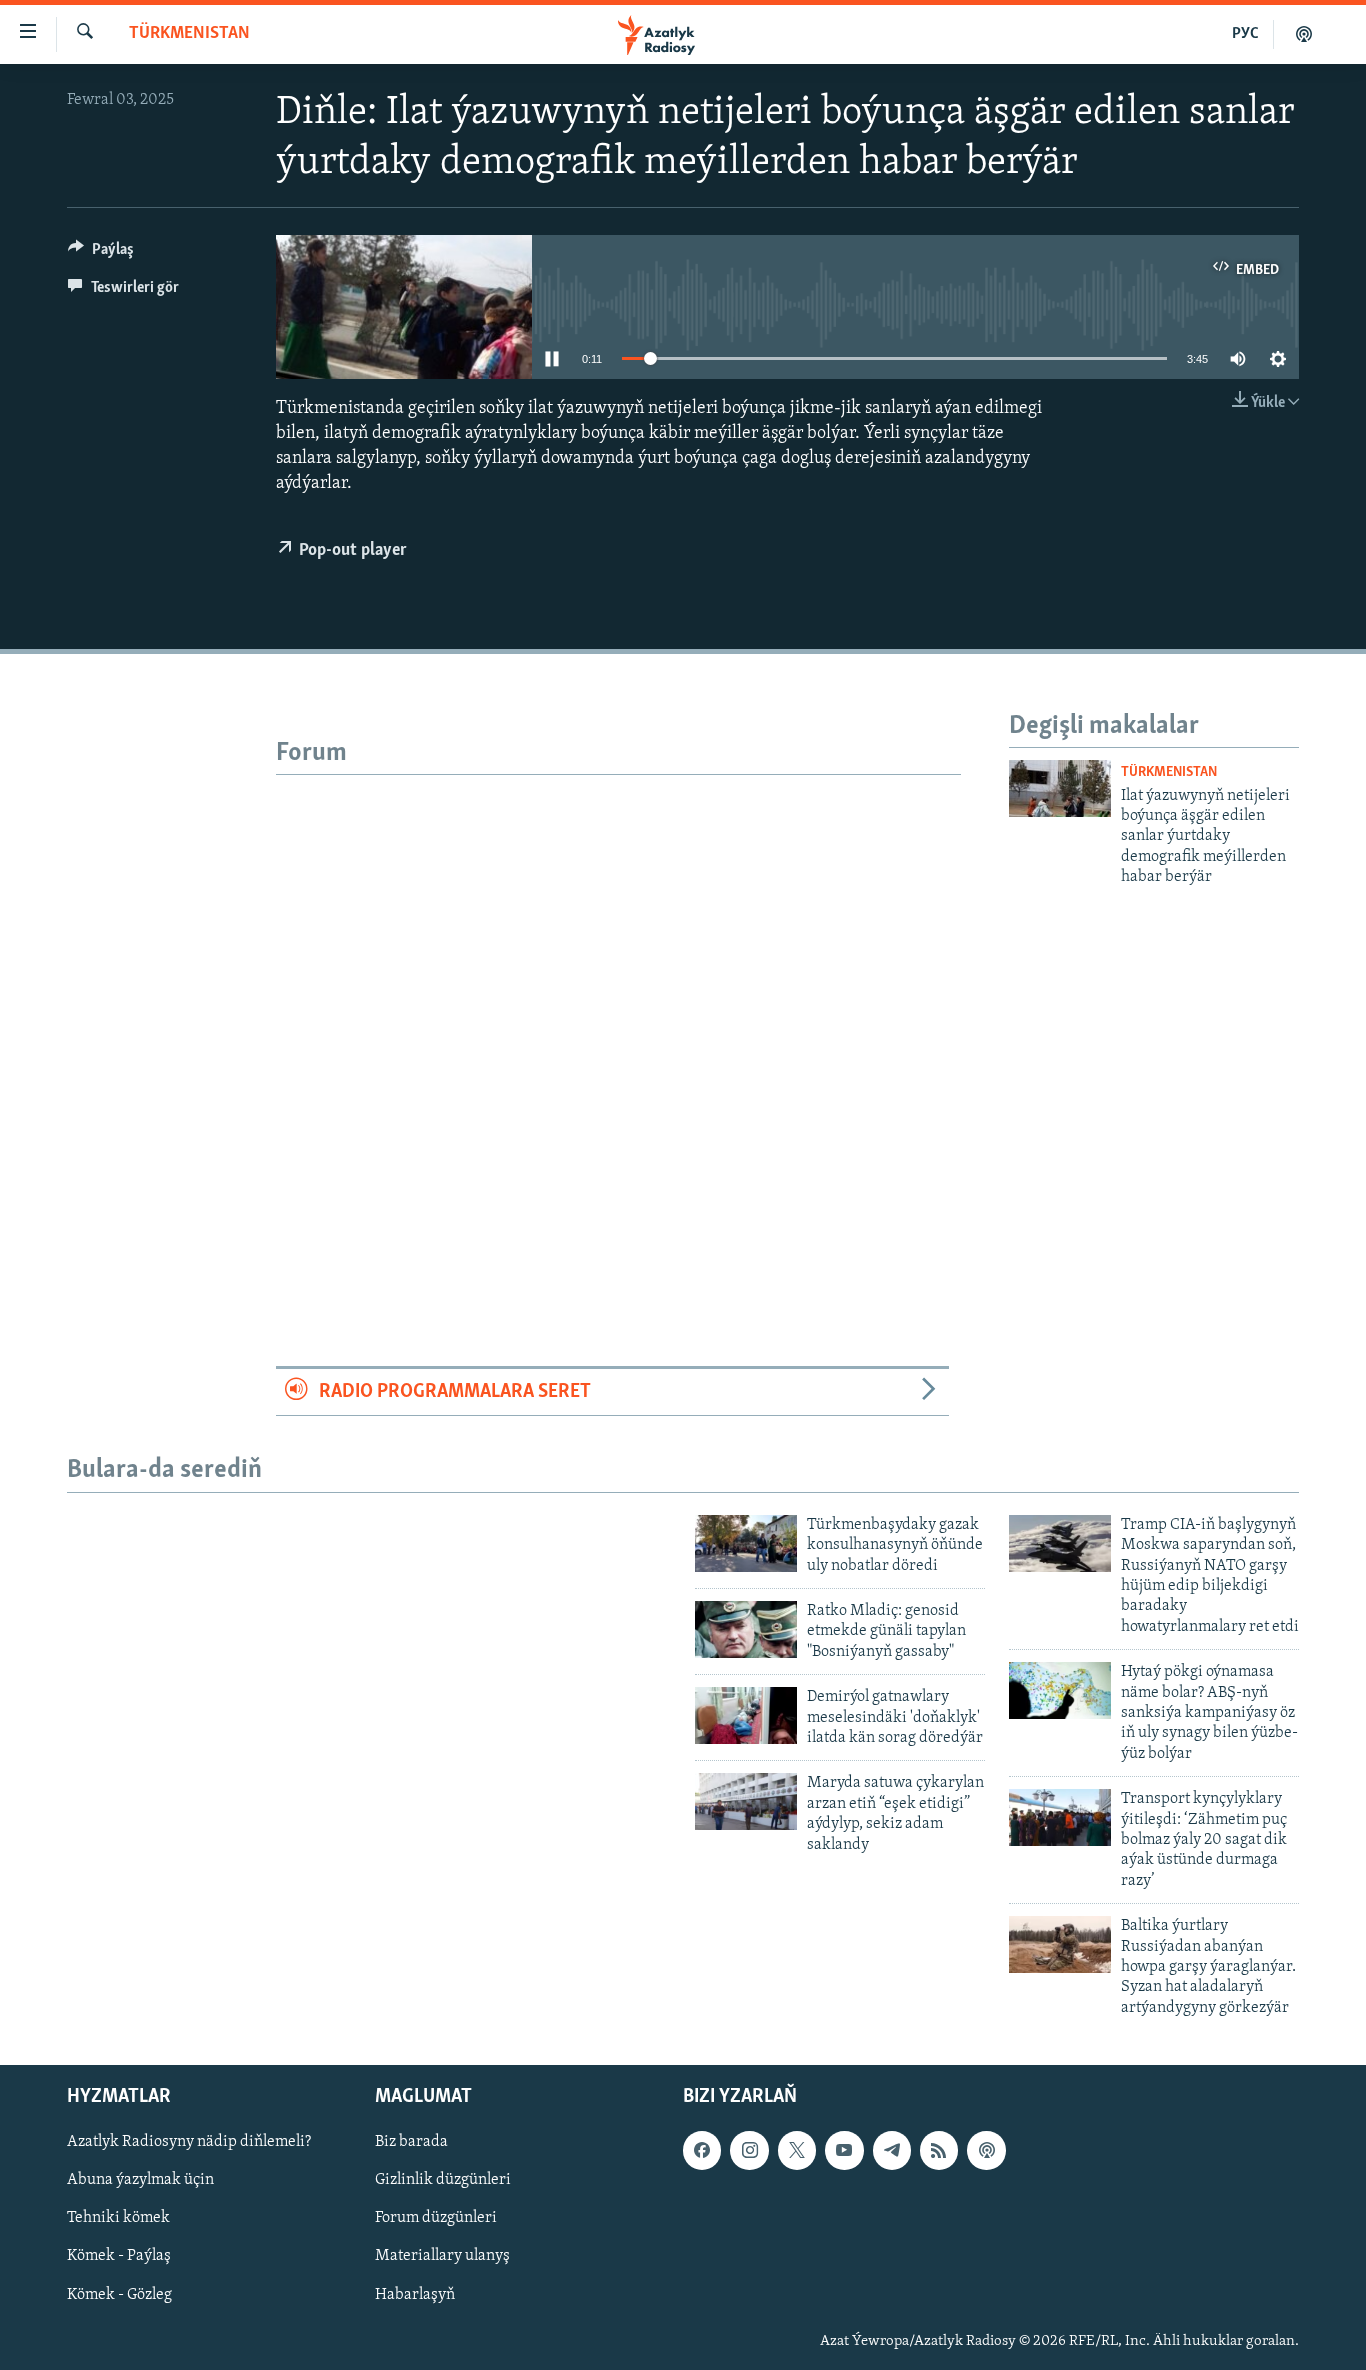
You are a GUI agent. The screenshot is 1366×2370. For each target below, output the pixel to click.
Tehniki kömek (118, 2219)
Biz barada (411, 2142)
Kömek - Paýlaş (119, 2257)
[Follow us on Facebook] (702, 2150)
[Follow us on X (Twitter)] (797, 2150)
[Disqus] (618, 1025)
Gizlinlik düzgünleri (443, 2181)
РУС (1245, 34)
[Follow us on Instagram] (749, 2150)
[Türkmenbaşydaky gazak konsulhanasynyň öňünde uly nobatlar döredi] (746, 1543)
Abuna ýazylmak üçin (140, 2181)
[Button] (101, 254)
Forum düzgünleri (436, 2219)
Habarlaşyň (415, 2295)
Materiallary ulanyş (442, 2257)
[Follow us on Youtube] (844, 2150)
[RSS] (939, 2150)
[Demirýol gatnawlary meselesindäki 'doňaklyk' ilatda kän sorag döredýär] (746, 1715)
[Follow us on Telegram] (892, 2150)
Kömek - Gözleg (119, 2295)
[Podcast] (986, 2150)
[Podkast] (1304, 34)
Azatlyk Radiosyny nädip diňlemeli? (189, 2142)
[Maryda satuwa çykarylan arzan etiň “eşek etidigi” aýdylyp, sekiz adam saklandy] (746, 1801)
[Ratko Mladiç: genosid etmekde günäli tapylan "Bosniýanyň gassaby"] (746, 1629)
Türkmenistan (189, 34)
